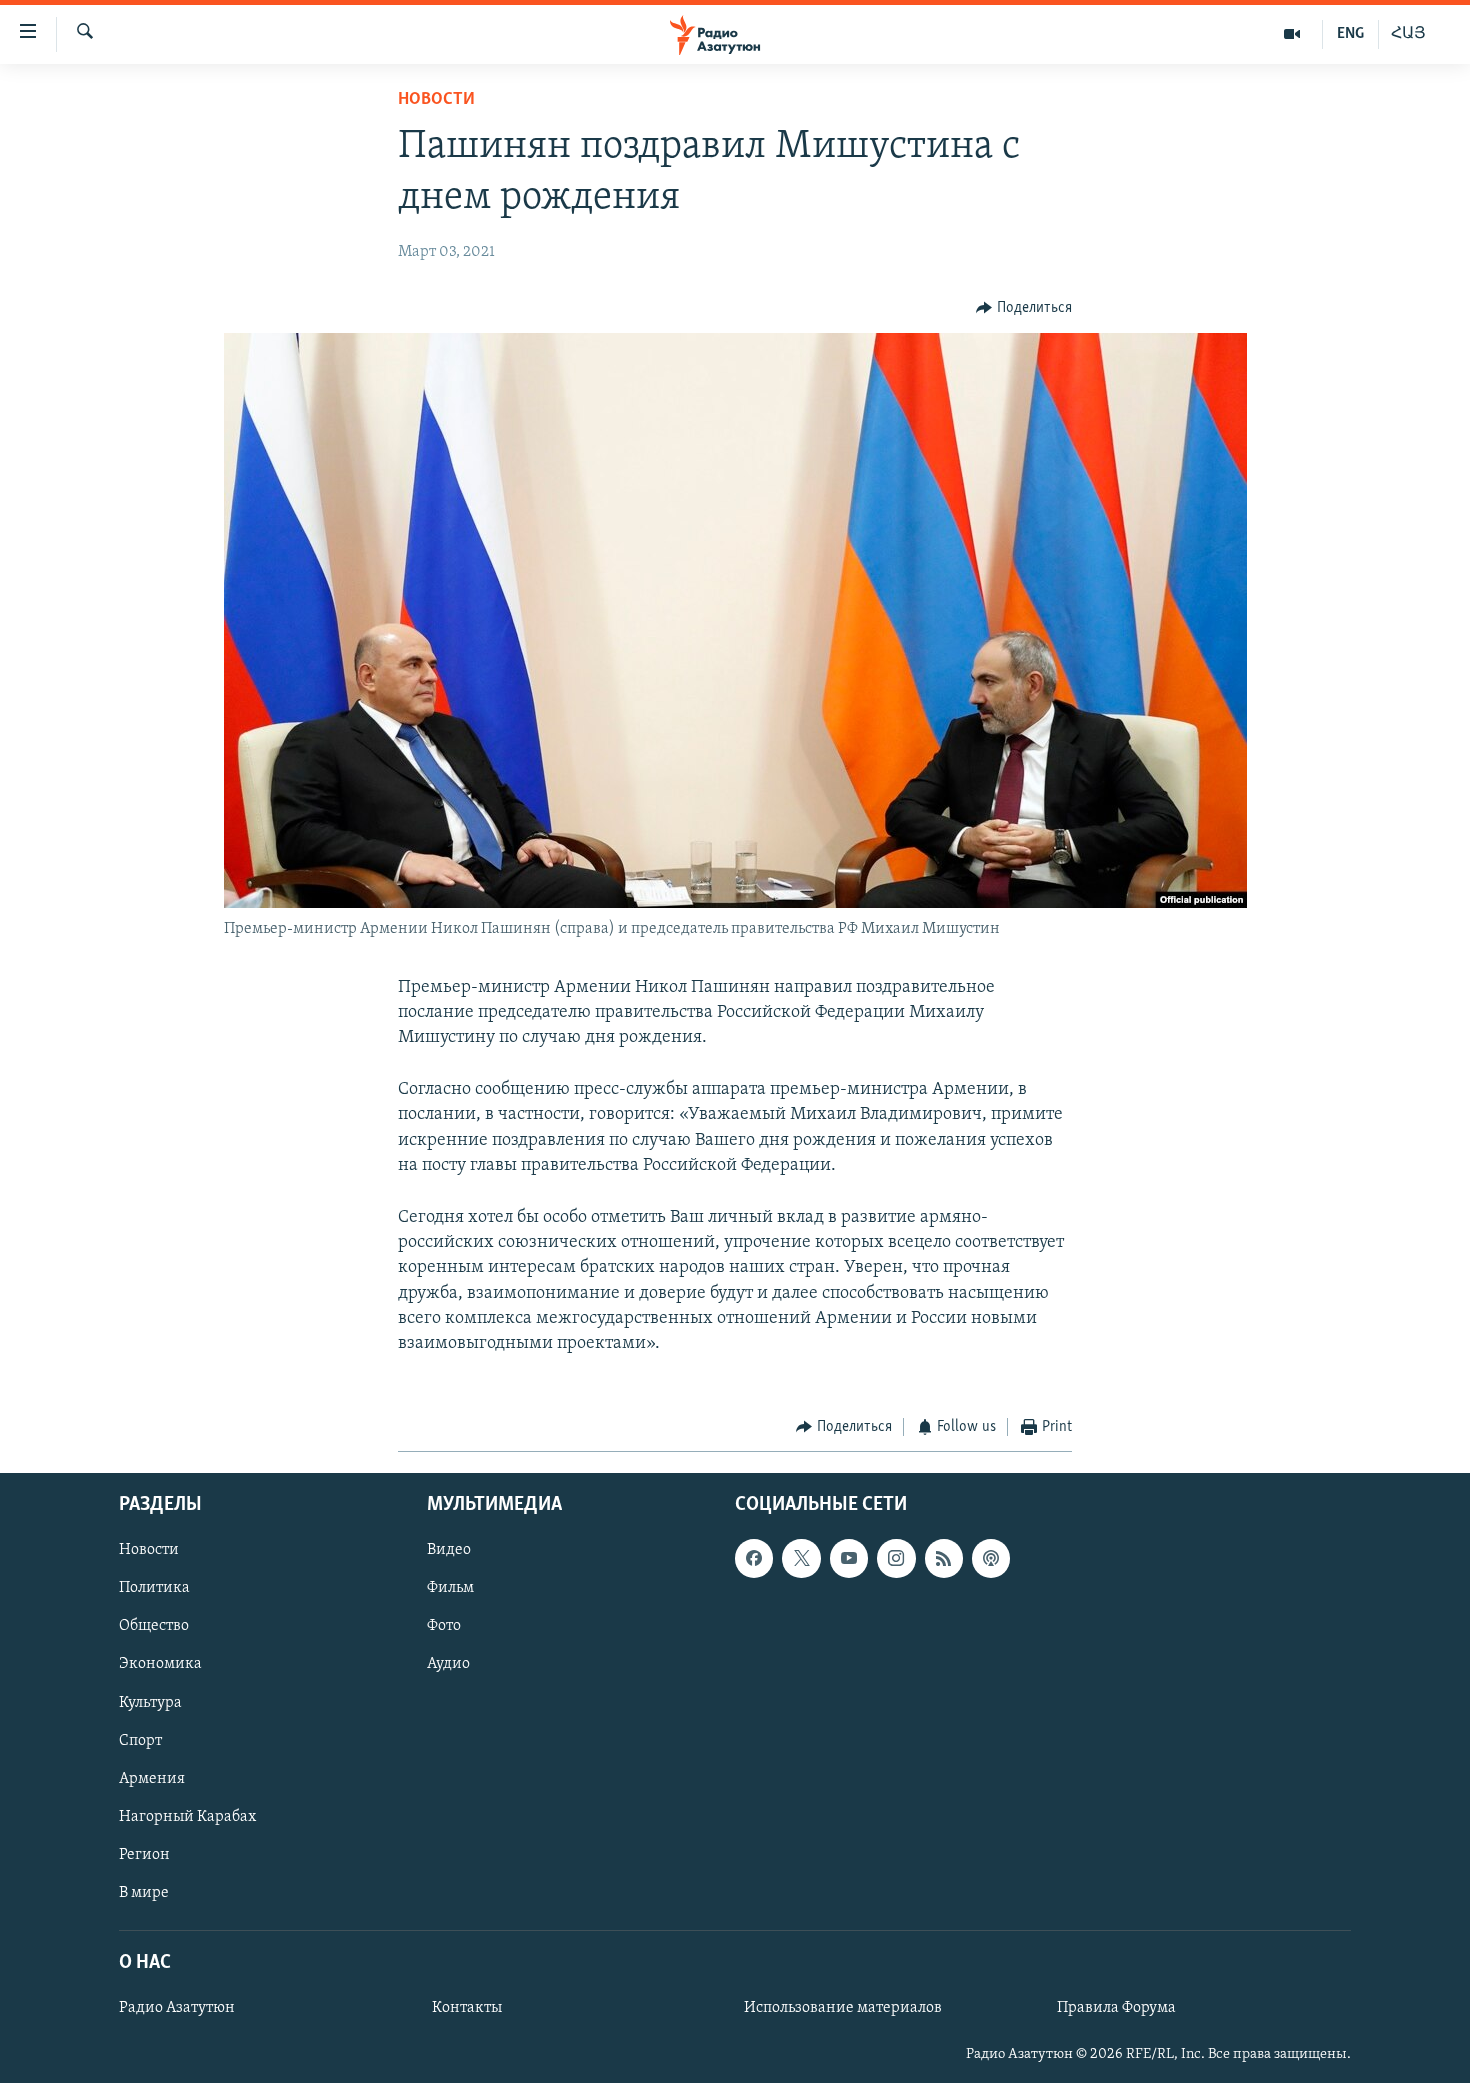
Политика (154, 1588)
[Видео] (1292, 34)
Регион (144, 1854)
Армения (152, 1778)
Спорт (140, 1740)
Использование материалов (843, 2008)
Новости (436, 100)
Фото (444, 1626)
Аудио (448, 1664)
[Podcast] (991, 1558)
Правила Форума (1116, 2008)
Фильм (450, 1588)
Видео (449, 1550)
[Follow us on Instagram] (896, 1558)
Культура (150, 1702)
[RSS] (944, 1558)
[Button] (1024, 308)
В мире (144, 1892)
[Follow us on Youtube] (849, 1558)
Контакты (467, 2008)
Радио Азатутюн (177, 2008)
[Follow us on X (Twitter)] (801, 1558)
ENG (1350, 34)
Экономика (160, 1664)
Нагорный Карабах (187, 1816)
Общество (154, 1626)
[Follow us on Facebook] (754, 1558)
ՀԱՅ (1408, 34)
